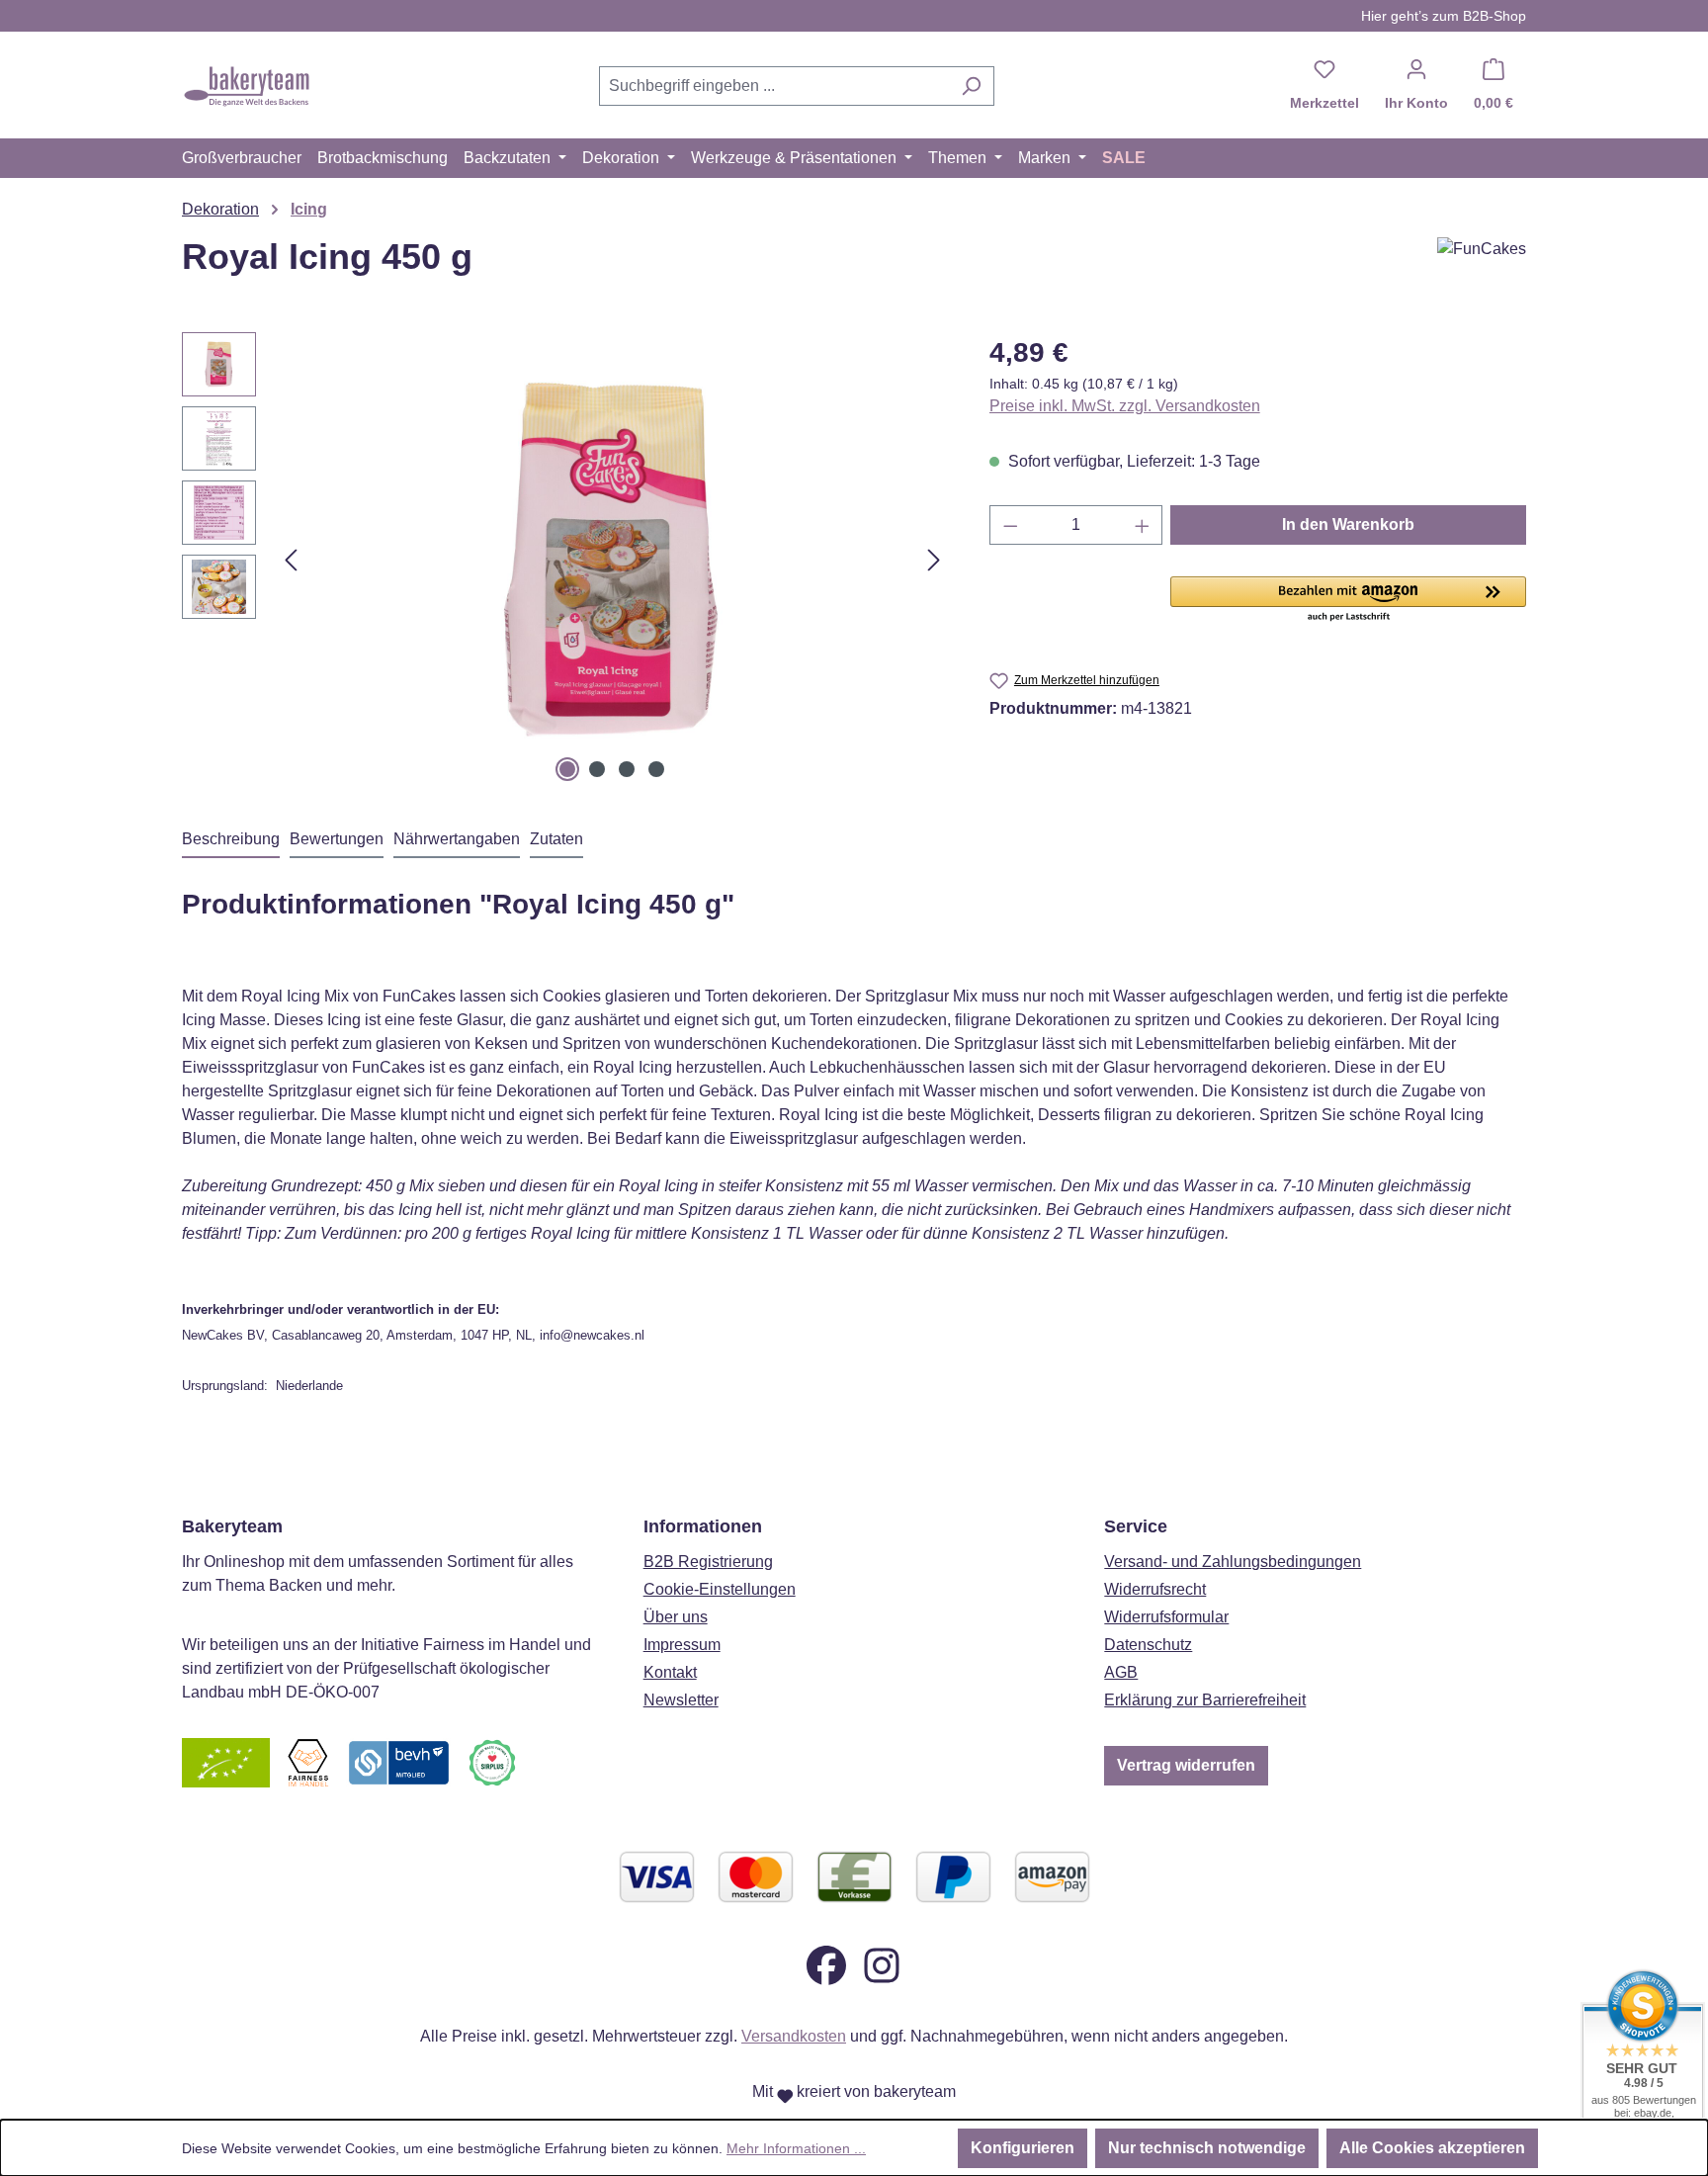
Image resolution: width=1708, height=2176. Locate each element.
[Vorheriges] (291, 560)
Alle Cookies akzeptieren (1432, 2148)
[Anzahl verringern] (1010, 525)
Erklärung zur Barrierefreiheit (1205, 1700)
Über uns (676, 1617)
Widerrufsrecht (1155, 1589)
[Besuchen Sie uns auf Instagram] (882, 1965)
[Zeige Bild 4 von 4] (656, 769)
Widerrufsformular (1166, 1617)
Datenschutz (1148, 1645)
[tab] (231, 840)
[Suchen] (971, 86)
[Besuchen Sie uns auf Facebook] (826, 1965)
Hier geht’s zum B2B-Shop (1444, 16)
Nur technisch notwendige (1207, 2148)
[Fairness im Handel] (307, 1762)
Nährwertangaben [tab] (457, 839)
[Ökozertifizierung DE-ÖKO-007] (226, 1762)
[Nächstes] (934, 560)
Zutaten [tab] (556, 839)
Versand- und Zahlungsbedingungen (1233, 1562)
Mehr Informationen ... (796, 2148)
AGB (1121, 1672)
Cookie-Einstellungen (720, 1589)
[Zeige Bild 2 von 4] (597, 769)
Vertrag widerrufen (1186, 1765)
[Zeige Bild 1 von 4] (567, 769)
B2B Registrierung (708, 1562)
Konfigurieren (1023, 2148)
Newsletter (681, 1700)
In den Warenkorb (1348, 524)
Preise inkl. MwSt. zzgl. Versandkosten (1125, 406)
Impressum (682, 1645)
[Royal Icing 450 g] (612, 560)
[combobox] (774, 86)
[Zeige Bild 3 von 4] (627, 769)
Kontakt (670, 1672)
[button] (1348, 600)
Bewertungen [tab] (337, 839)
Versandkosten (794, 2036)
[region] (566, 560)
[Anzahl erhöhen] (1143, 525)
